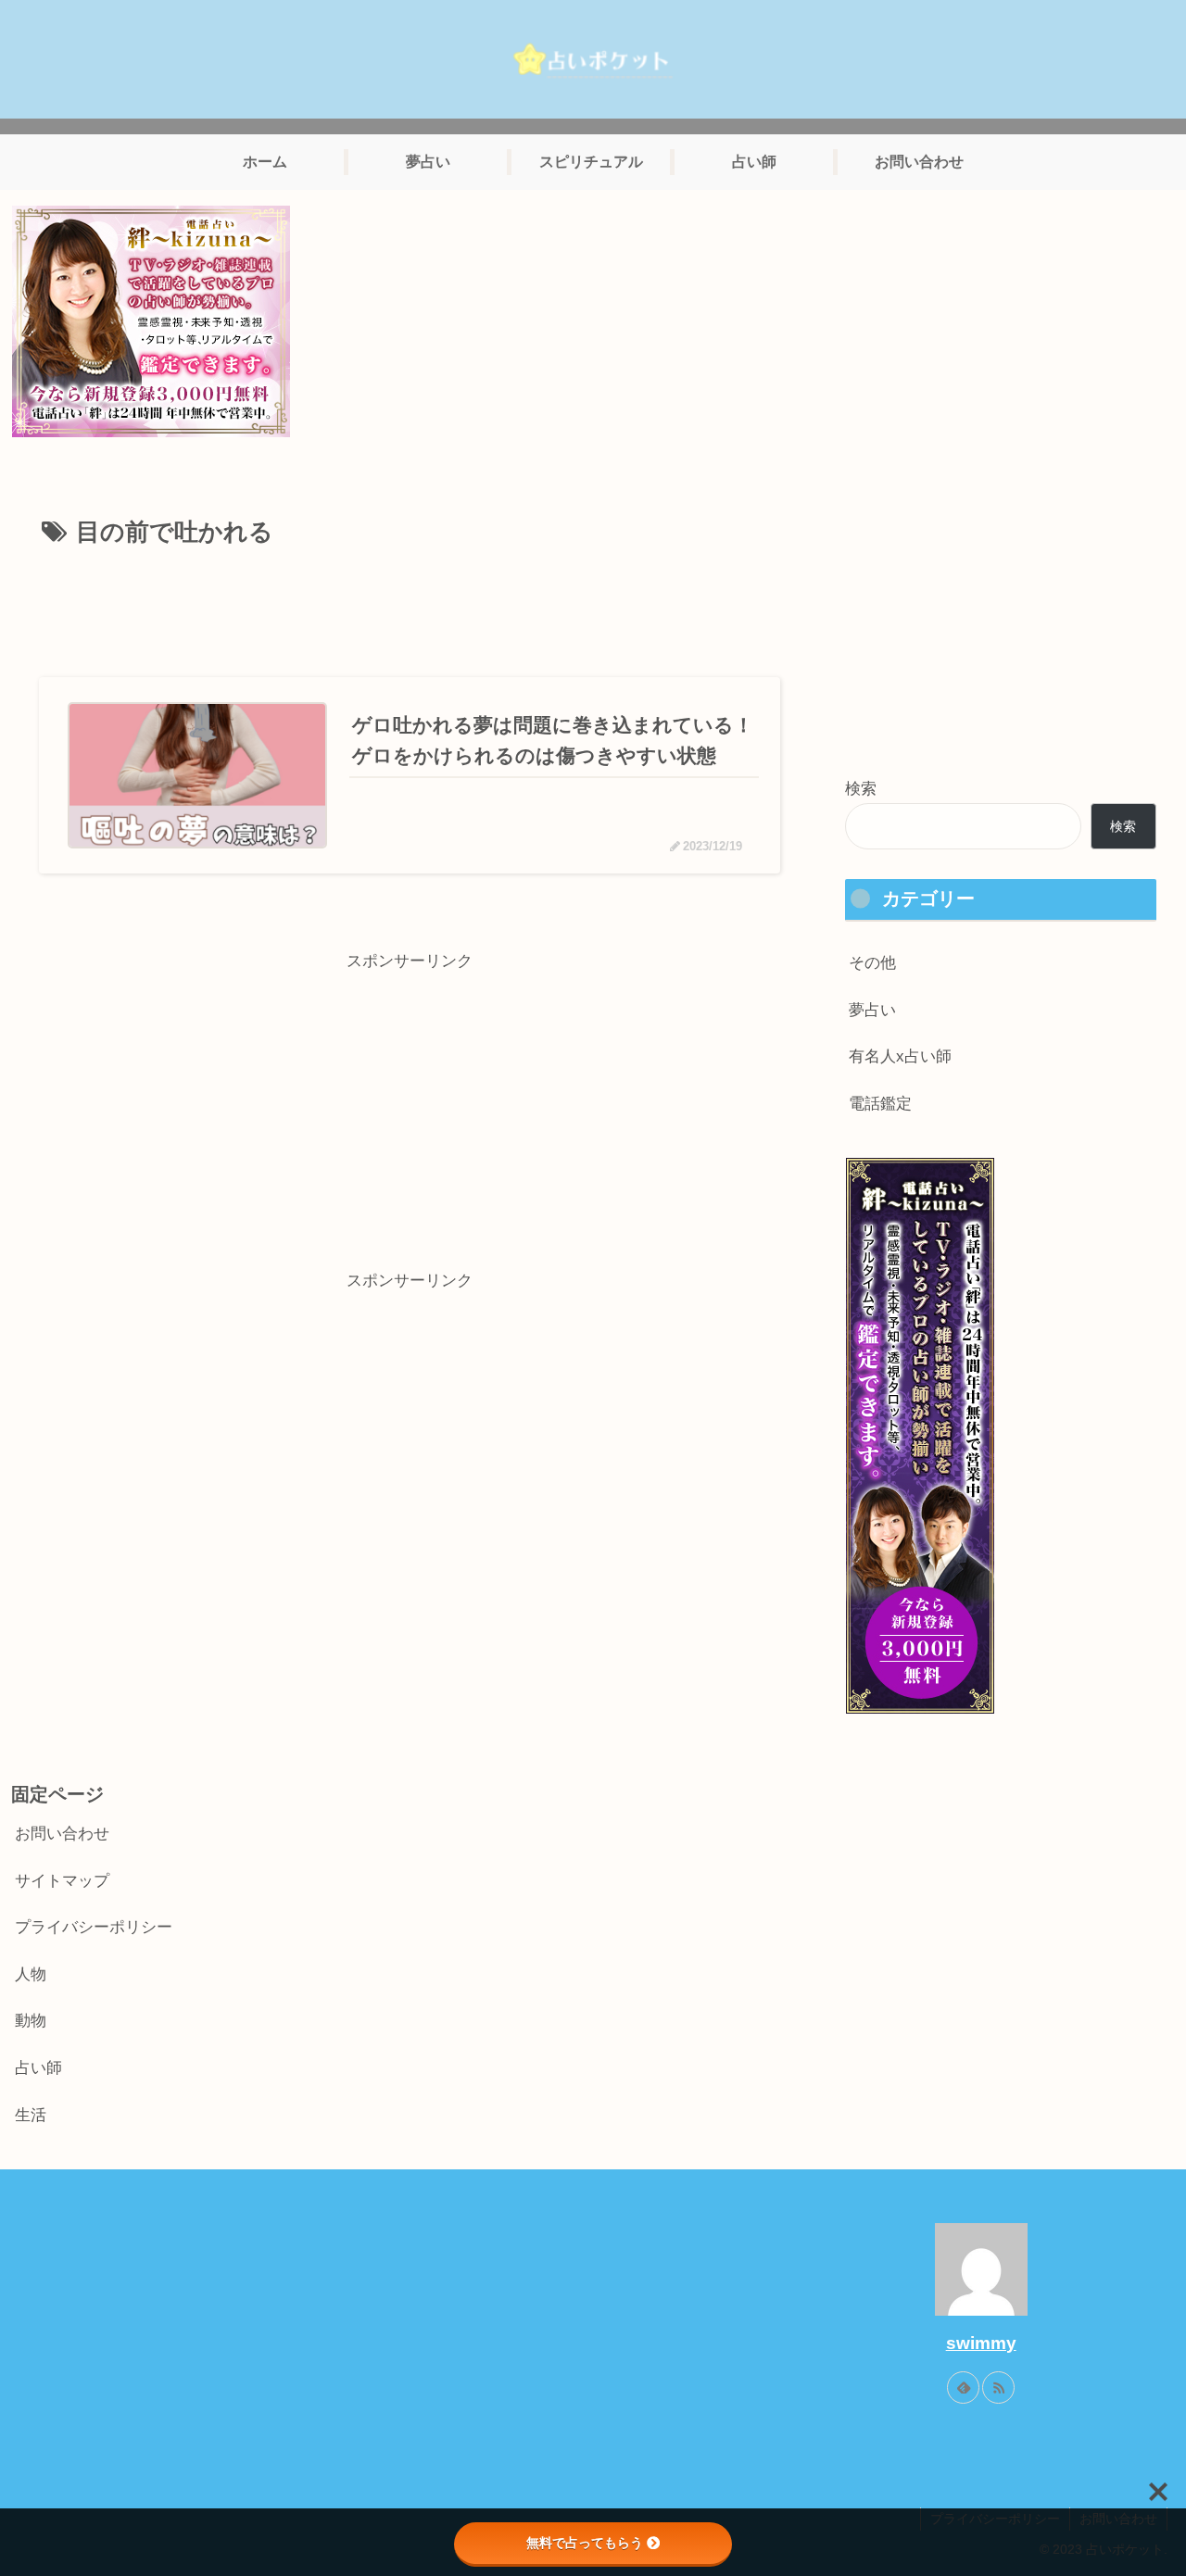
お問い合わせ (62, 1834)
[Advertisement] (410, 606)
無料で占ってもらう (585, 2543)
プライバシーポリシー (94, 1927)
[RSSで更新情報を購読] (998, 2388)
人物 (31, 1974)
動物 (31, 2021)
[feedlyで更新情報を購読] (963, 2388)
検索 (861, 789)
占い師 (38, 2068)
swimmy (981, 2343)
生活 (31, 2115)
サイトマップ (62, 1881)
